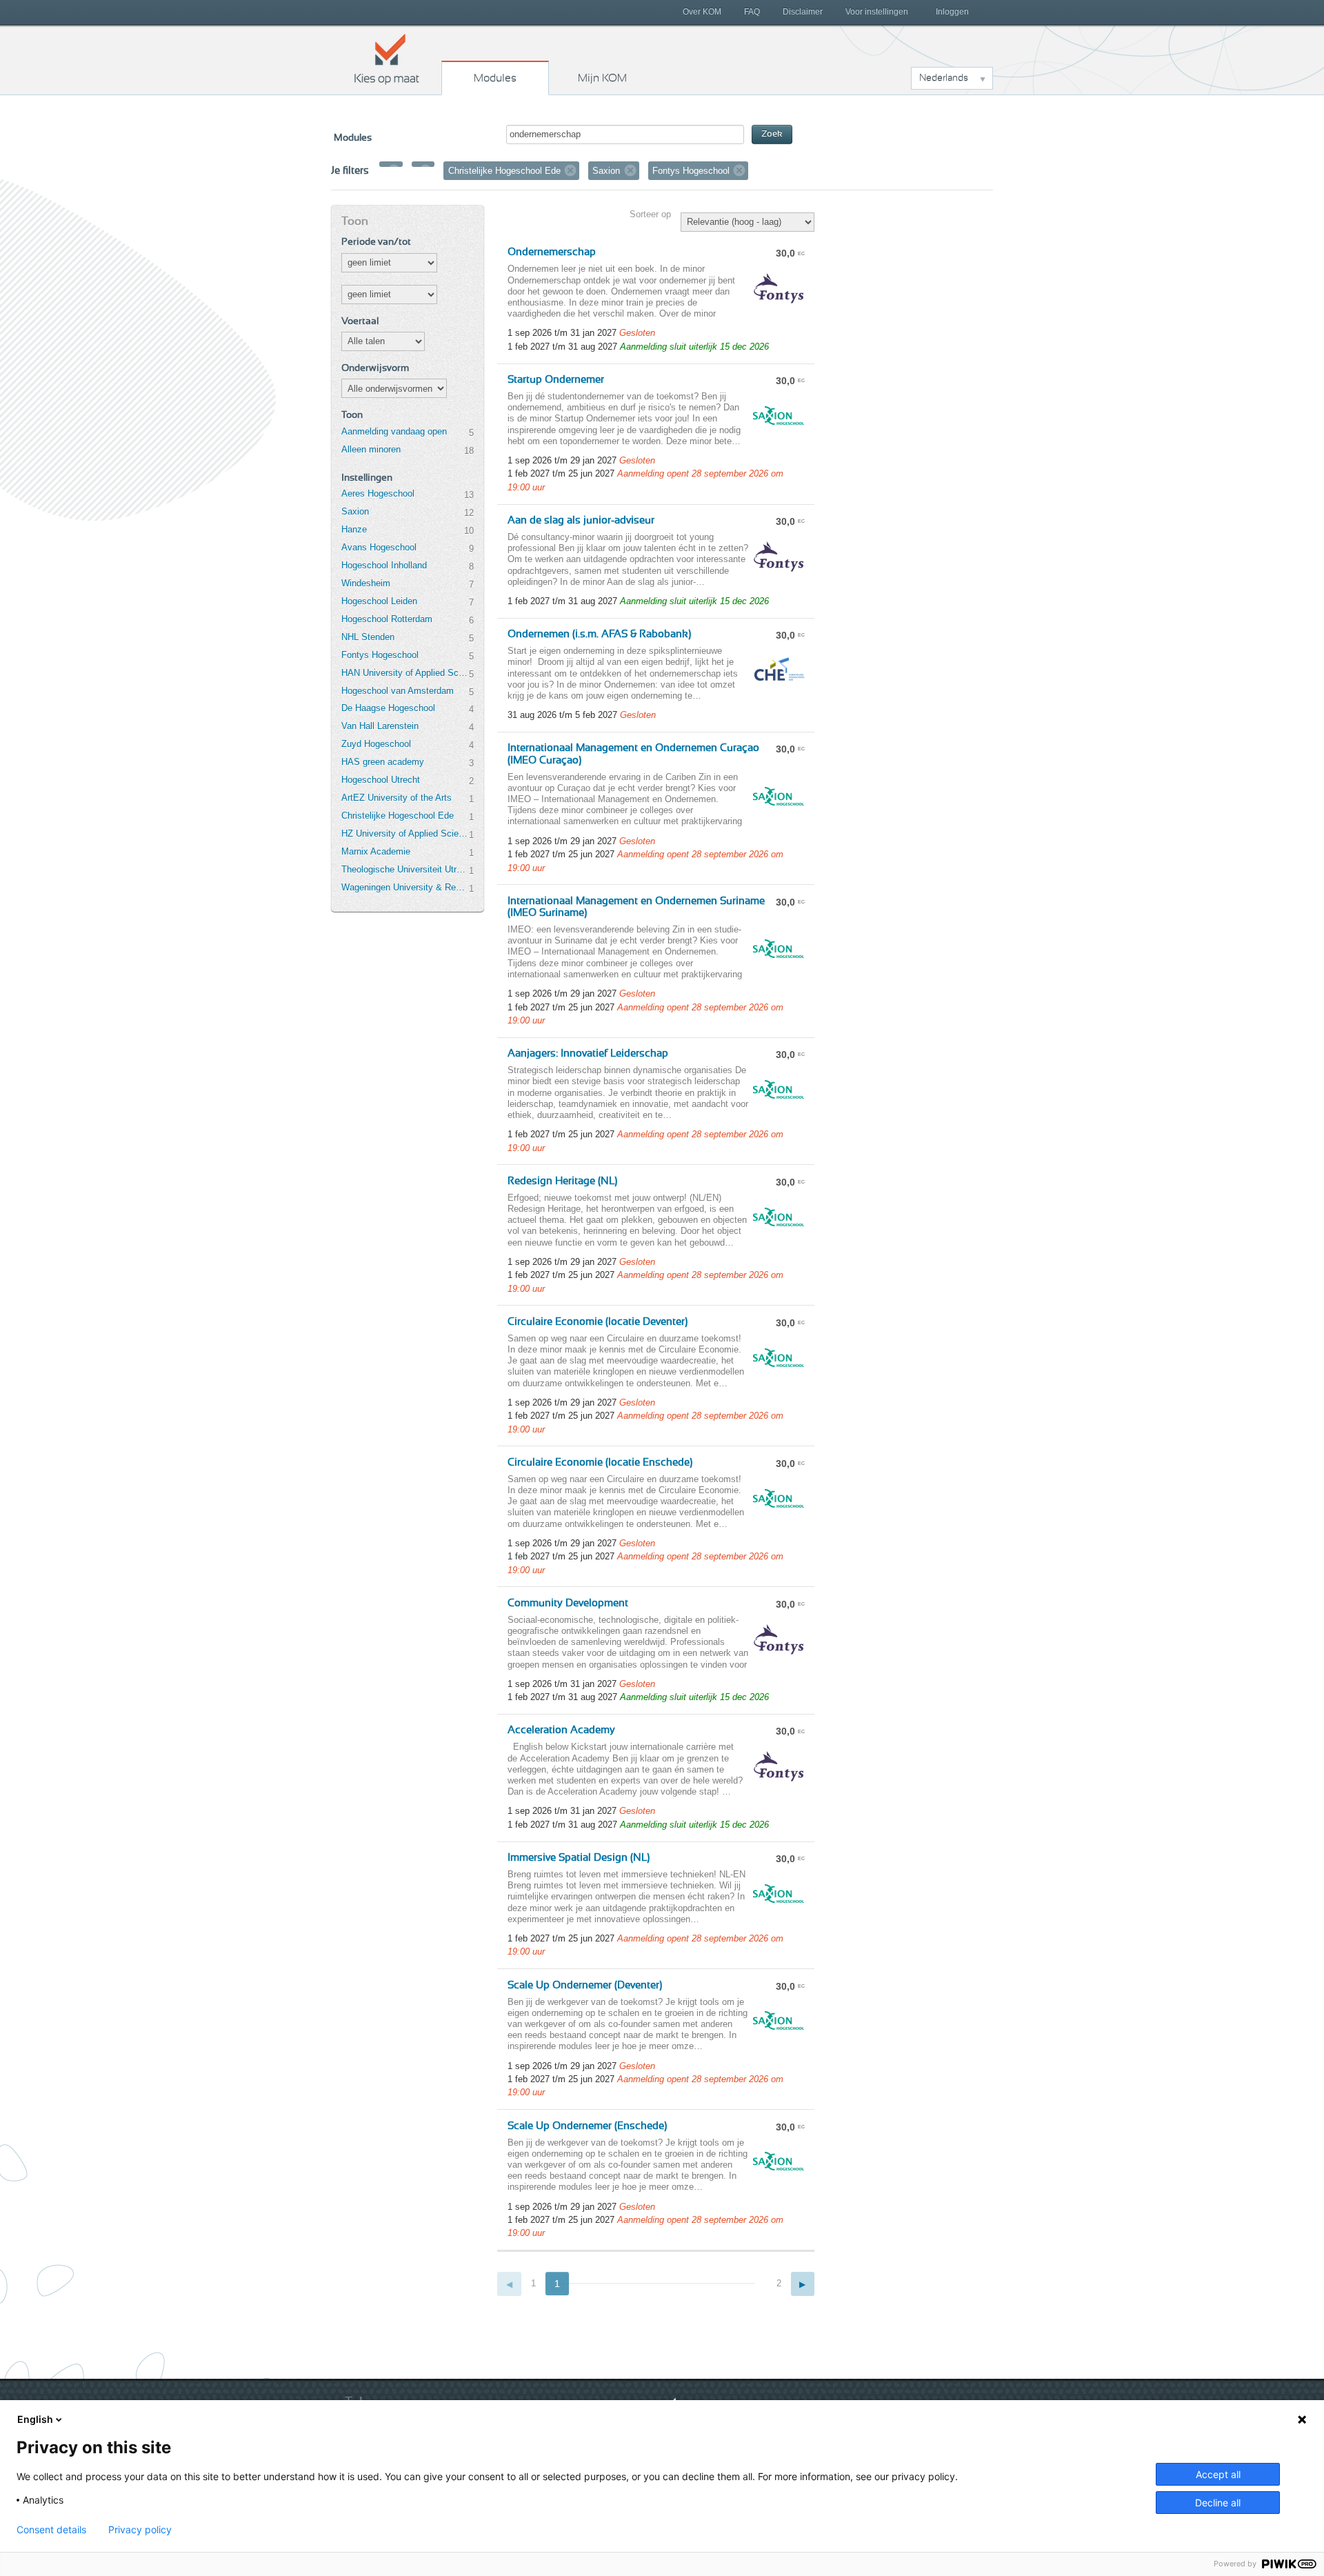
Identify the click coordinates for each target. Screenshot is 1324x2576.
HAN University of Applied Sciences (405, 673)
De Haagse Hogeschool (388, 708)
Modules (495, 78)
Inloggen (952, 12)
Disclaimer (803, 12)
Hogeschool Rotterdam (387, 619)
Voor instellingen (877, 12)
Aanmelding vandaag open (394, 431)
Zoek (772, 134)
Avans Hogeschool (379, 547)
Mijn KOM (602, 78)
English (35, 2419)
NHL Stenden (368, 637)
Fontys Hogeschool (380, 655)
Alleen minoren (371, 449)
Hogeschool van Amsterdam (398, 691)
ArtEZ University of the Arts (397, 798)
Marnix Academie (376, 851)
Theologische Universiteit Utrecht (405, 869)
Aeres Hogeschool (378, 493)
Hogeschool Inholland (384, 565)
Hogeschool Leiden (379, 601)
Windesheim (366, 583)
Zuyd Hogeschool (376, 744)
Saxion (355, 511)
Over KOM (702, 12)
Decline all (1218, 2503)
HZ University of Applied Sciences (405, 833)
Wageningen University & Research (405, 887)
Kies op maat (387, 59)
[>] (803, 2284)
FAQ (752, 12)
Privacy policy (140, 2530)
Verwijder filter (394, 170)
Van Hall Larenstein (380, 726)
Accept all (1218, 2474)
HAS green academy (383, 762)
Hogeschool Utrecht (381, 780)
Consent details (51, 2530)
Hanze (354, 529)
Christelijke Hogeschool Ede (398, 816)
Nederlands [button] (944, 78)
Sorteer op (650, 214)
